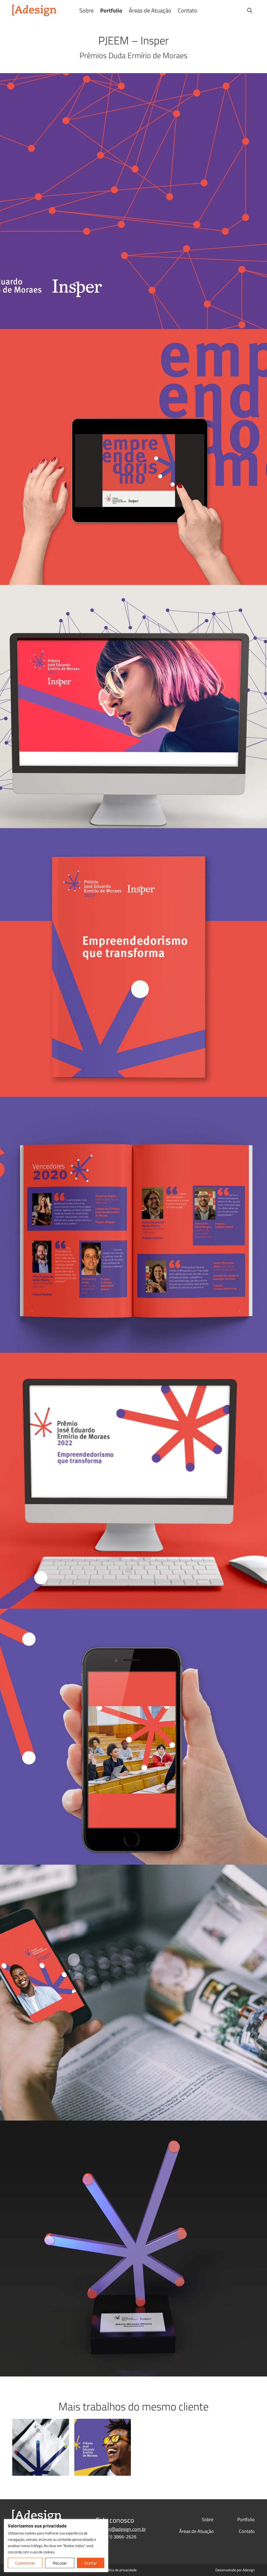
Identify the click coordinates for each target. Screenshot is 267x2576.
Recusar (60, 2563)
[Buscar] (250, 10)
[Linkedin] (237, 10)
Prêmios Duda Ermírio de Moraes (133, 55)
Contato (188, 10)
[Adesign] (34, 10)
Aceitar (91, 2563)
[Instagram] (225, 10)
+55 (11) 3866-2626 (116, 2537)
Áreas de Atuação (150, 10)
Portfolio (111, 10)
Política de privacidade (120, 2570)
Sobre (86, 10)
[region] (56, 2546)
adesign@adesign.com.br (121, 2529)
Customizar (25, 2563)
